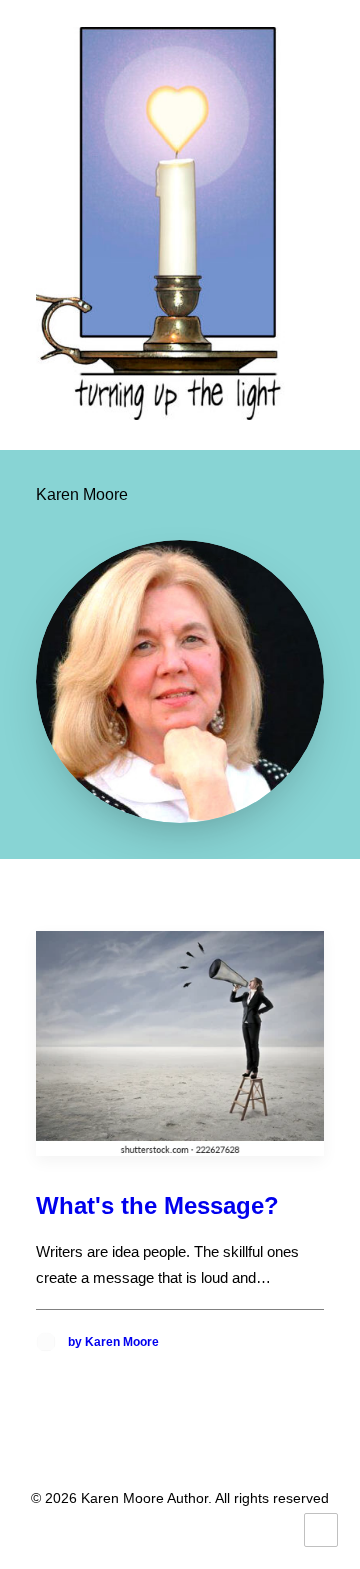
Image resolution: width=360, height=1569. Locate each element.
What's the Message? (157, 1205)
